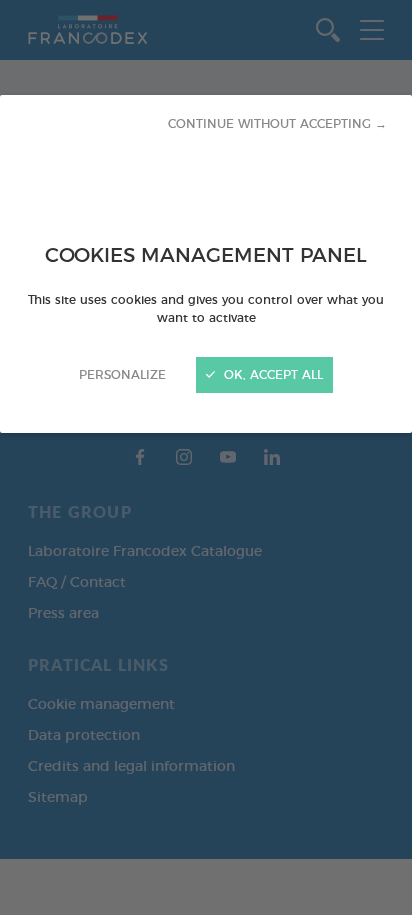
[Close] (206, 457)
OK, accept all (271, 375)
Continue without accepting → (277, 124)
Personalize (122, 375)
